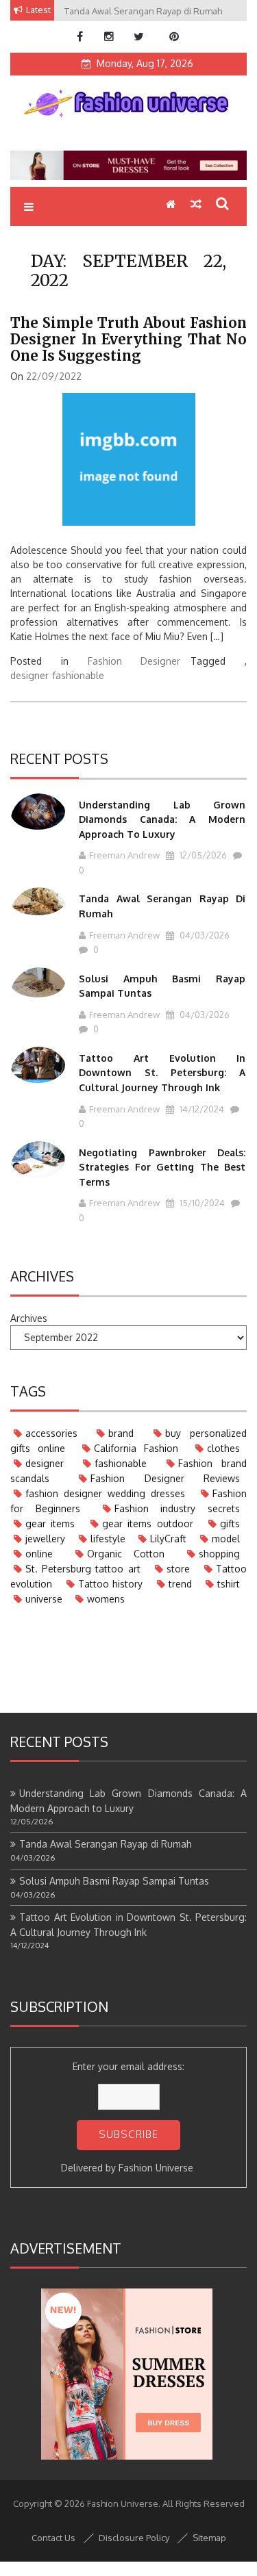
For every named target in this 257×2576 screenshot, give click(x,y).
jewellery (45, 1539)
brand (121, 1433)
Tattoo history (111, 1584)
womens (106, 1599)
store (178, 1569)
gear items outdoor (148, 1523)
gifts (230, 1523)
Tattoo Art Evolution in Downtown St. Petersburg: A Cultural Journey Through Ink (162, 1073)
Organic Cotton (126, 1554)
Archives (29, 1318)
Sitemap (209, 2538)
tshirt (229, 1584)
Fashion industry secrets (178, 1508)
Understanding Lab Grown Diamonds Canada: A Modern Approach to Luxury (162, 819)
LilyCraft (168, 1539)
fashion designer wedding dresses (105, 1493)
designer (29, 675)
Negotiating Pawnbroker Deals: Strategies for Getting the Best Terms (162, 1167)
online (39, 1554)
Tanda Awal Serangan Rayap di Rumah (106, 1844)
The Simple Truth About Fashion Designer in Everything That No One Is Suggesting (128, 339)
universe (44, 1599)
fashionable (78, 675)
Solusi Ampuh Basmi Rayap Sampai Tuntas (114, 1881)
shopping (219, 1554)
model (226, 1539)
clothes (223, 1448)
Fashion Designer (134, 661)
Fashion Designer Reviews (165, 1478)
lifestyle (108, 1539)
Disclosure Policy (134, 2538)
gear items (50, 1523)
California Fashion (136, 1448)
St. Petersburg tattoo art (83, 1569)
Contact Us (53, 2538)
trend (180, 1584)
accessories (51, 1433)
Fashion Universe (156, 2168)
